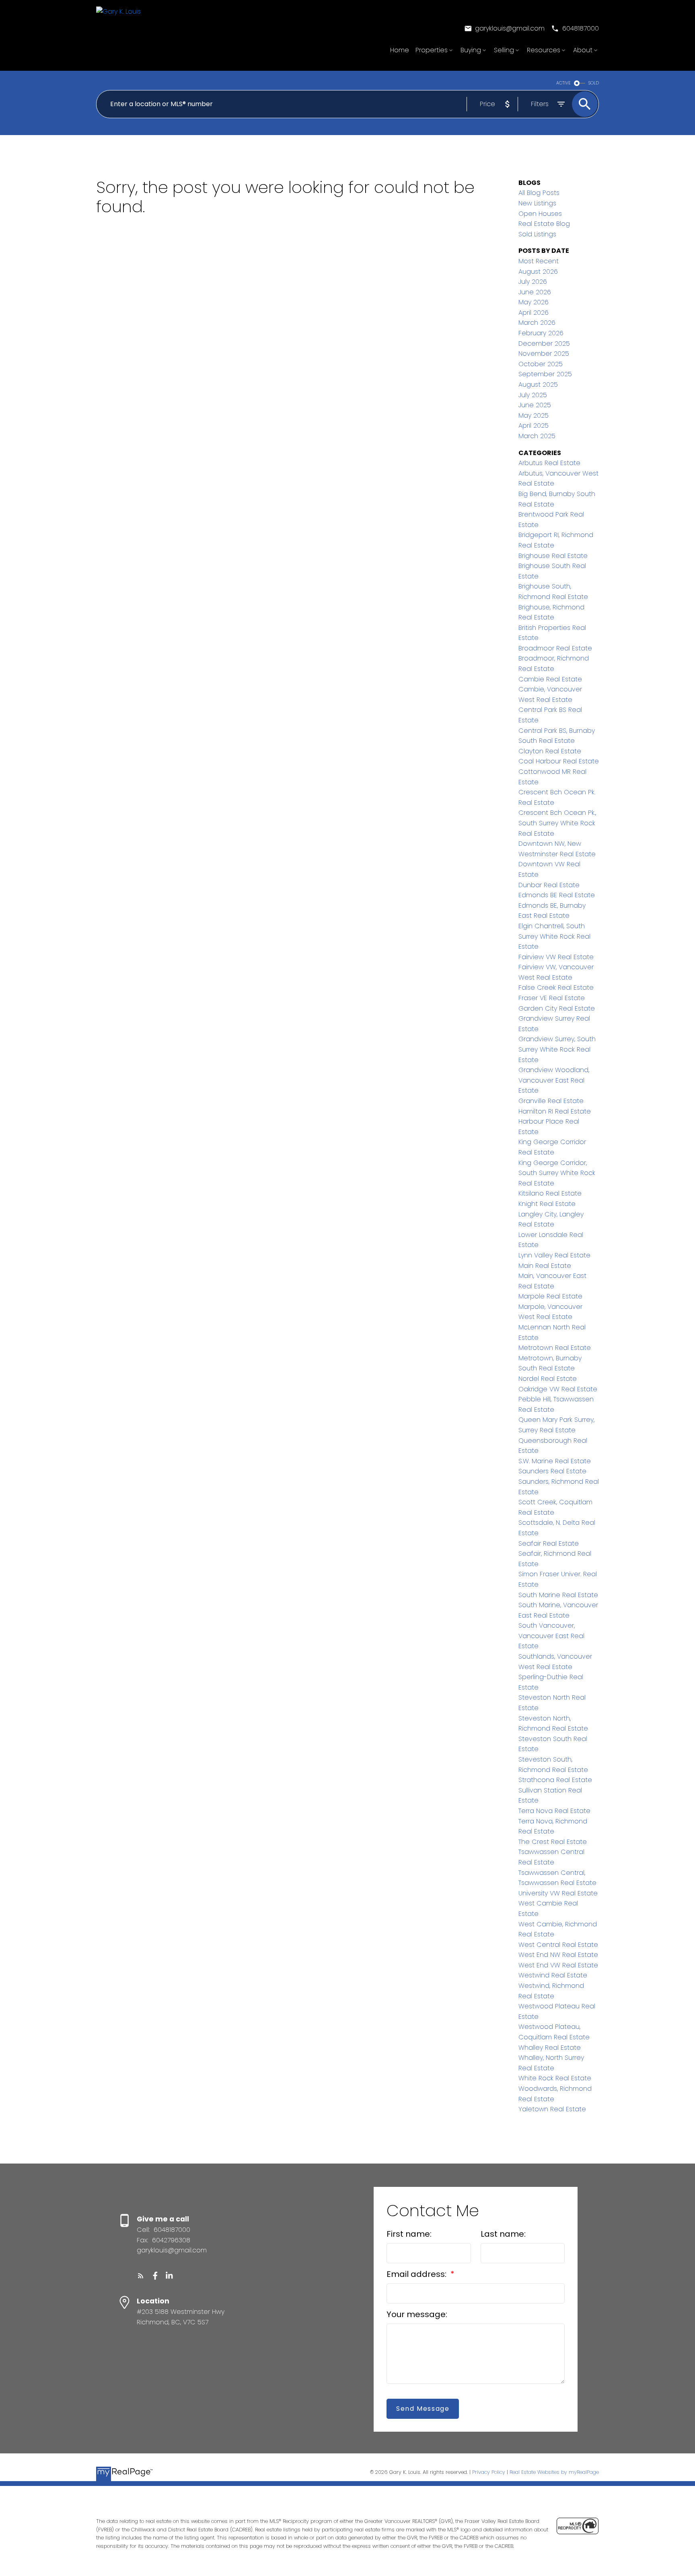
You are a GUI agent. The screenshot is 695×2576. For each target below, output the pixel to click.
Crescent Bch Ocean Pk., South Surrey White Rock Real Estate (557, 823)
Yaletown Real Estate (552, 2109)
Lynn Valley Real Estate (554, 1255)
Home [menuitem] (400, 50)
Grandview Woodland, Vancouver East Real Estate (554, 1080)
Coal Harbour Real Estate (559, 761)
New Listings (537, 203)
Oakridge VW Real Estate (558, 1389)
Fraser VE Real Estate (552, 998)
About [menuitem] (583, 50)
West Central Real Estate (558, 1945)
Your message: (417, 2314)
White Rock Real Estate (555, 2078)
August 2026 (538, 272)
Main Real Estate (545, 1266)
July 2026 (533, 282)
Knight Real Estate (547, 1204)
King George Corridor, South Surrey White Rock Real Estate (557, 1173)
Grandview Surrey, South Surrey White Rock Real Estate (557, 1049)
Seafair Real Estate (549, 1543)
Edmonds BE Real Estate (557, 895)
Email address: (417, 2274)
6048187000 (581, 29)
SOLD (594, 83)
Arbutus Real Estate (549, 463)
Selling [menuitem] (504, 50)
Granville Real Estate (551, 1101)
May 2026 (534, 302)
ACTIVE (563, 83)
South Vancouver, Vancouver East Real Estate (551, 1636)
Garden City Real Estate (557, 1008)
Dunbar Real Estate (549, 885)
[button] (505, 29)
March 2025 (537, 436)
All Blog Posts (539, 193)
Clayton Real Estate (550, 751)
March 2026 (537, 323)
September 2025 (545, 374)
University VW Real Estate (558, 1893)
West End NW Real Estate (558, 1955)
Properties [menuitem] (432, 50)
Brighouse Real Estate (553, 556)
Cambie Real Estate (550, 679)
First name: (409, 2234)
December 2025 (544, 344)
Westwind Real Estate (553, 1975)
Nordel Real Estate (548, 1379)
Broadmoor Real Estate (555, 648)
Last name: (503, 2234)
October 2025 (541, 364)
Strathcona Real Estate (555, 1780)
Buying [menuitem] (471, 50)
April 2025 (534, 426)
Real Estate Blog (544, 224)
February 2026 (541, 333)
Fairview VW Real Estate (556, 957)
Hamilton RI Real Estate (555, 1111)
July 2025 (533, 395)
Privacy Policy (489, 2472)
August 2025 (538, 385)
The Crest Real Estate (553, 1842)
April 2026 (534, 313)
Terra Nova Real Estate (554, 1811)
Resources (544, 50)
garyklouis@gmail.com (510, 29)
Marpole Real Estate (550, 1296)
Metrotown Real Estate (555, 1348)
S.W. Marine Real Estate (555, 1461)
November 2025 (544, 354)
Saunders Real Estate (552, 1471)
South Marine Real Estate (558, 1595)
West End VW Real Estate (558, 1965)
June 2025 (535, 405)
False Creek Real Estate (556, 988)
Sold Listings (537, 234)
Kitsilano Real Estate (550, 1193)
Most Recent (539, 261)
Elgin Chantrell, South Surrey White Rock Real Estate (554, 936)
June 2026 (535, 292)
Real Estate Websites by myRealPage (554, 2472)
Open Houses (540, 214)
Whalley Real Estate (550, 2048)
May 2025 (534, 415)
